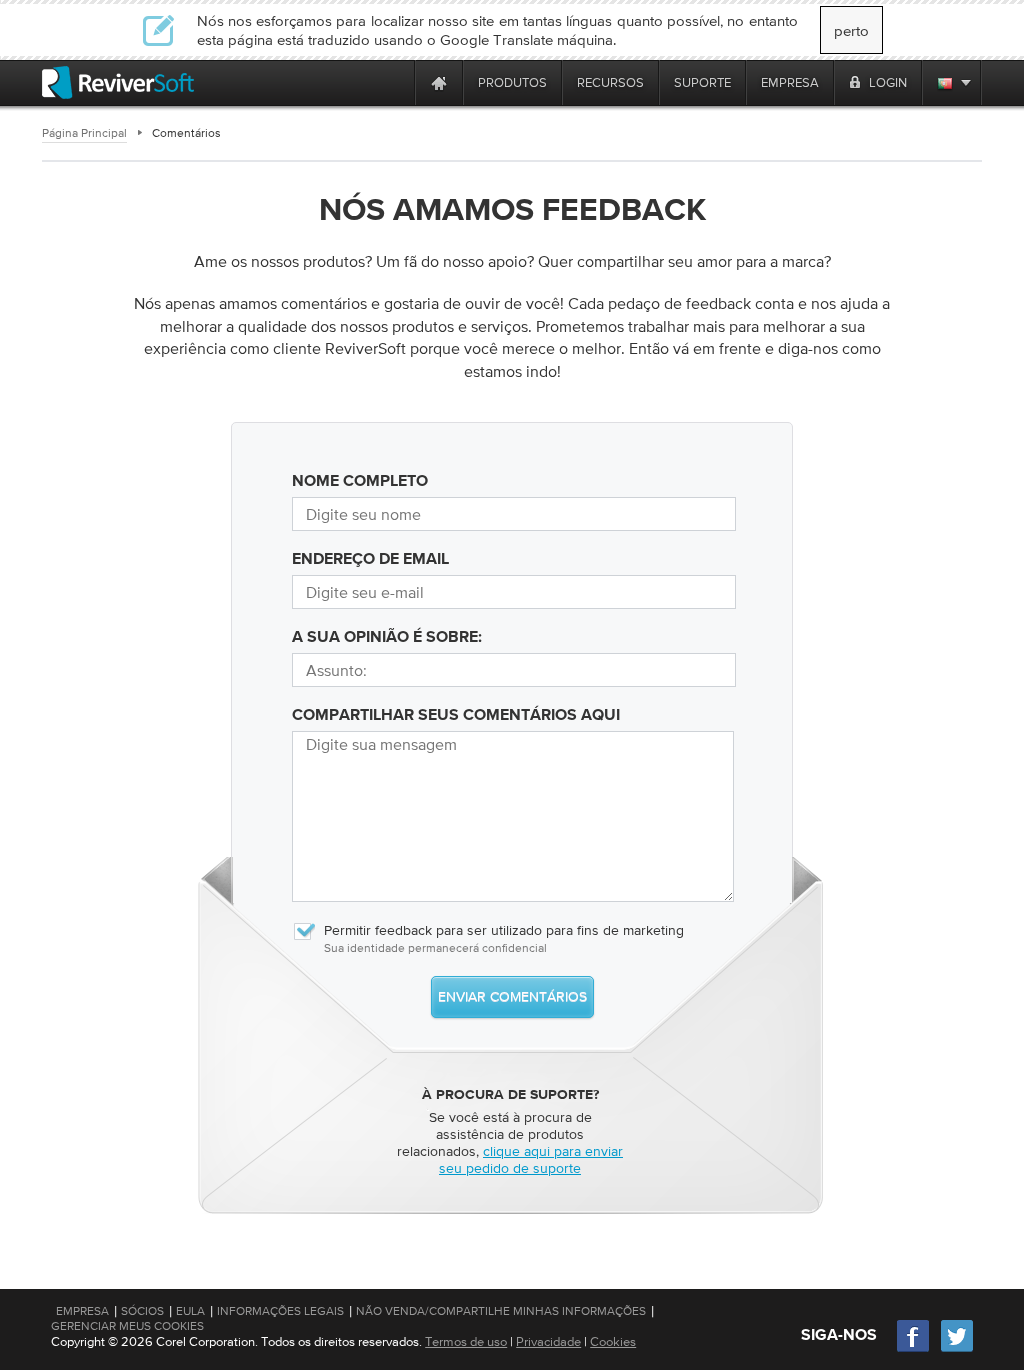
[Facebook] (914, 1349)
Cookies (613, 1341)
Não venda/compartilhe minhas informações (501, 1311)
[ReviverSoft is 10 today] (395, 82)
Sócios (142, 1311)
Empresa (82, 1311)
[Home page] (439, 82)
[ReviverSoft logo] (118, 82)
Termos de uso (466, 1341)
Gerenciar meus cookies (127, 1326)
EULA (190, 1311)
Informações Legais (280, 1311)
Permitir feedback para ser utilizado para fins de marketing (504, 930)
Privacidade (548, 1341)
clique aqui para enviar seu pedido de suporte (531, 1159)
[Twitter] (957, 1349)
